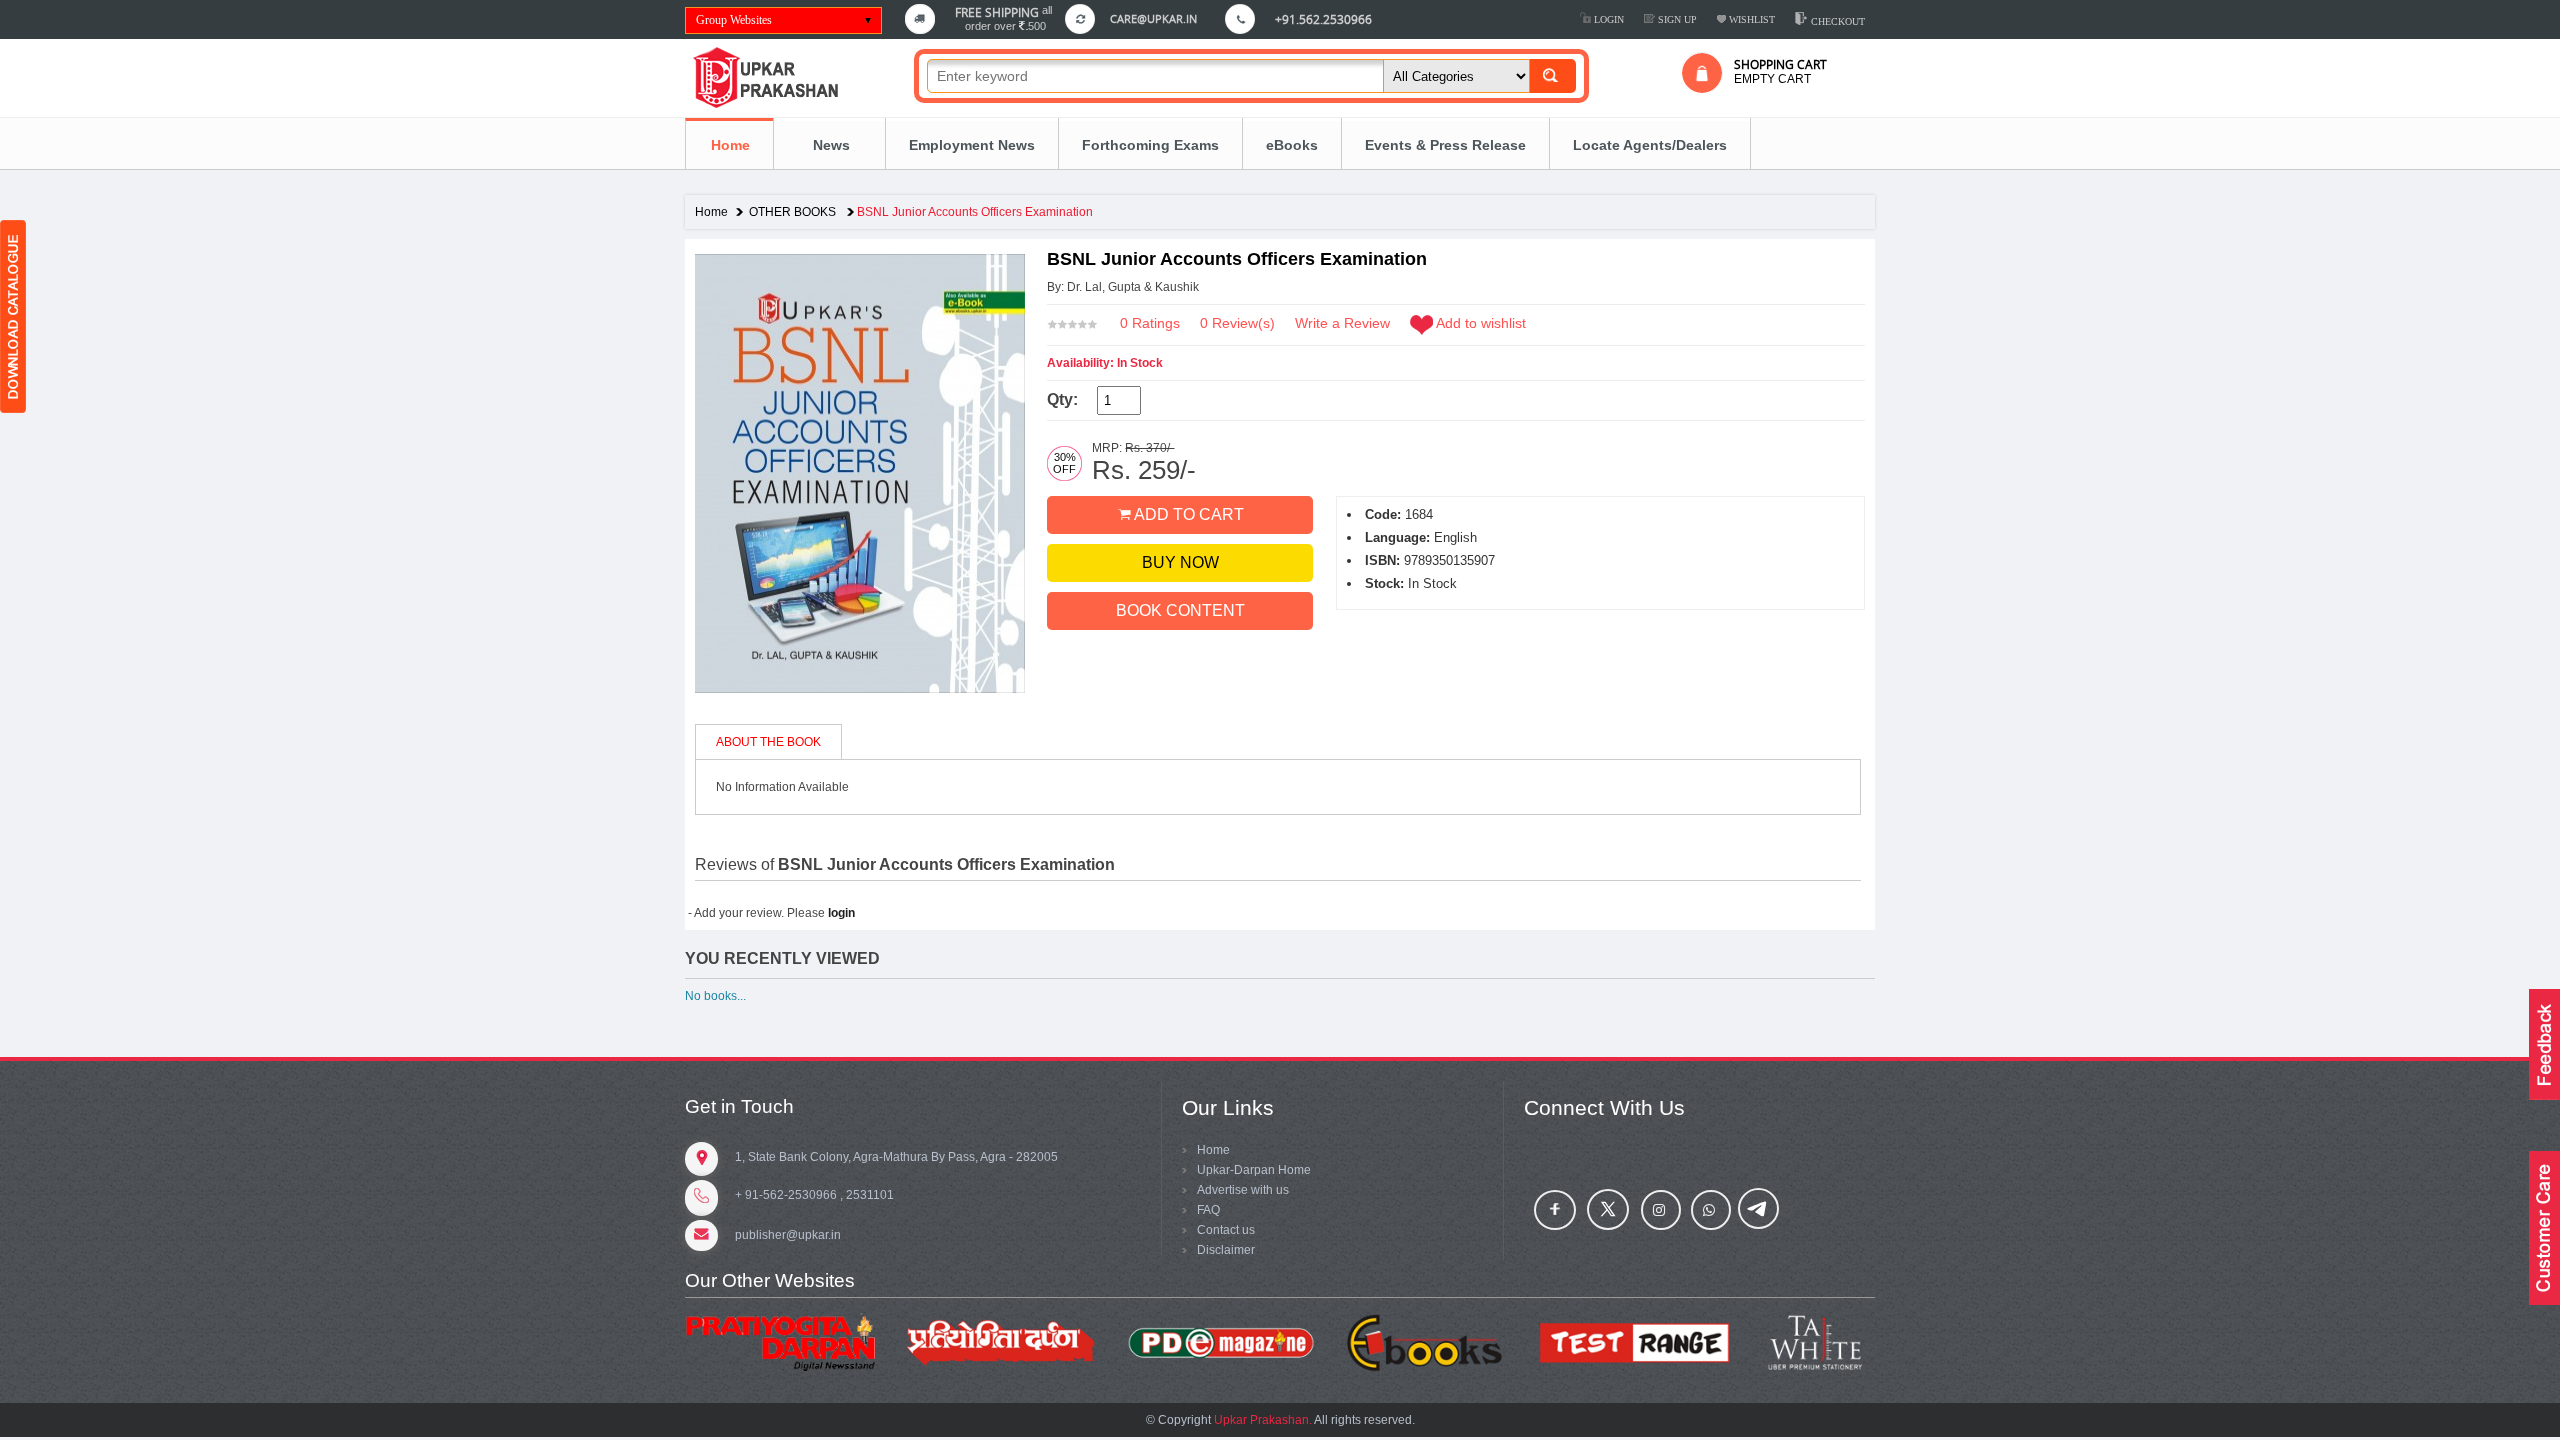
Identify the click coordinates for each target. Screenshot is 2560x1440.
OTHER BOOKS (794, 212)
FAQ (1208, 1210)
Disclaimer (1226, 1250)
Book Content (1180, 610)
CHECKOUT (1836, 21)
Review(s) (1237, 323)
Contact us (1226, 1230)
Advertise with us (1243, 1190)
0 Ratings (1150, 323)
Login (1607, 19)
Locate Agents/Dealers (1650, 145)
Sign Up (1676, 19)
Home (730, 145)
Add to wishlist (1481, 323)
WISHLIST (1750, 19)
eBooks (1292, 145)
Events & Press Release (1445, 145)
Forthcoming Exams (1150, 145)
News (829, 145)
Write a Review (1342, 323)
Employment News (972, 145)
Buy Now (1180, 562)
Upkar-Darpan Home (1254, 1170)
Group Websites (734, 20)
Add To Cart (1187, 514)
